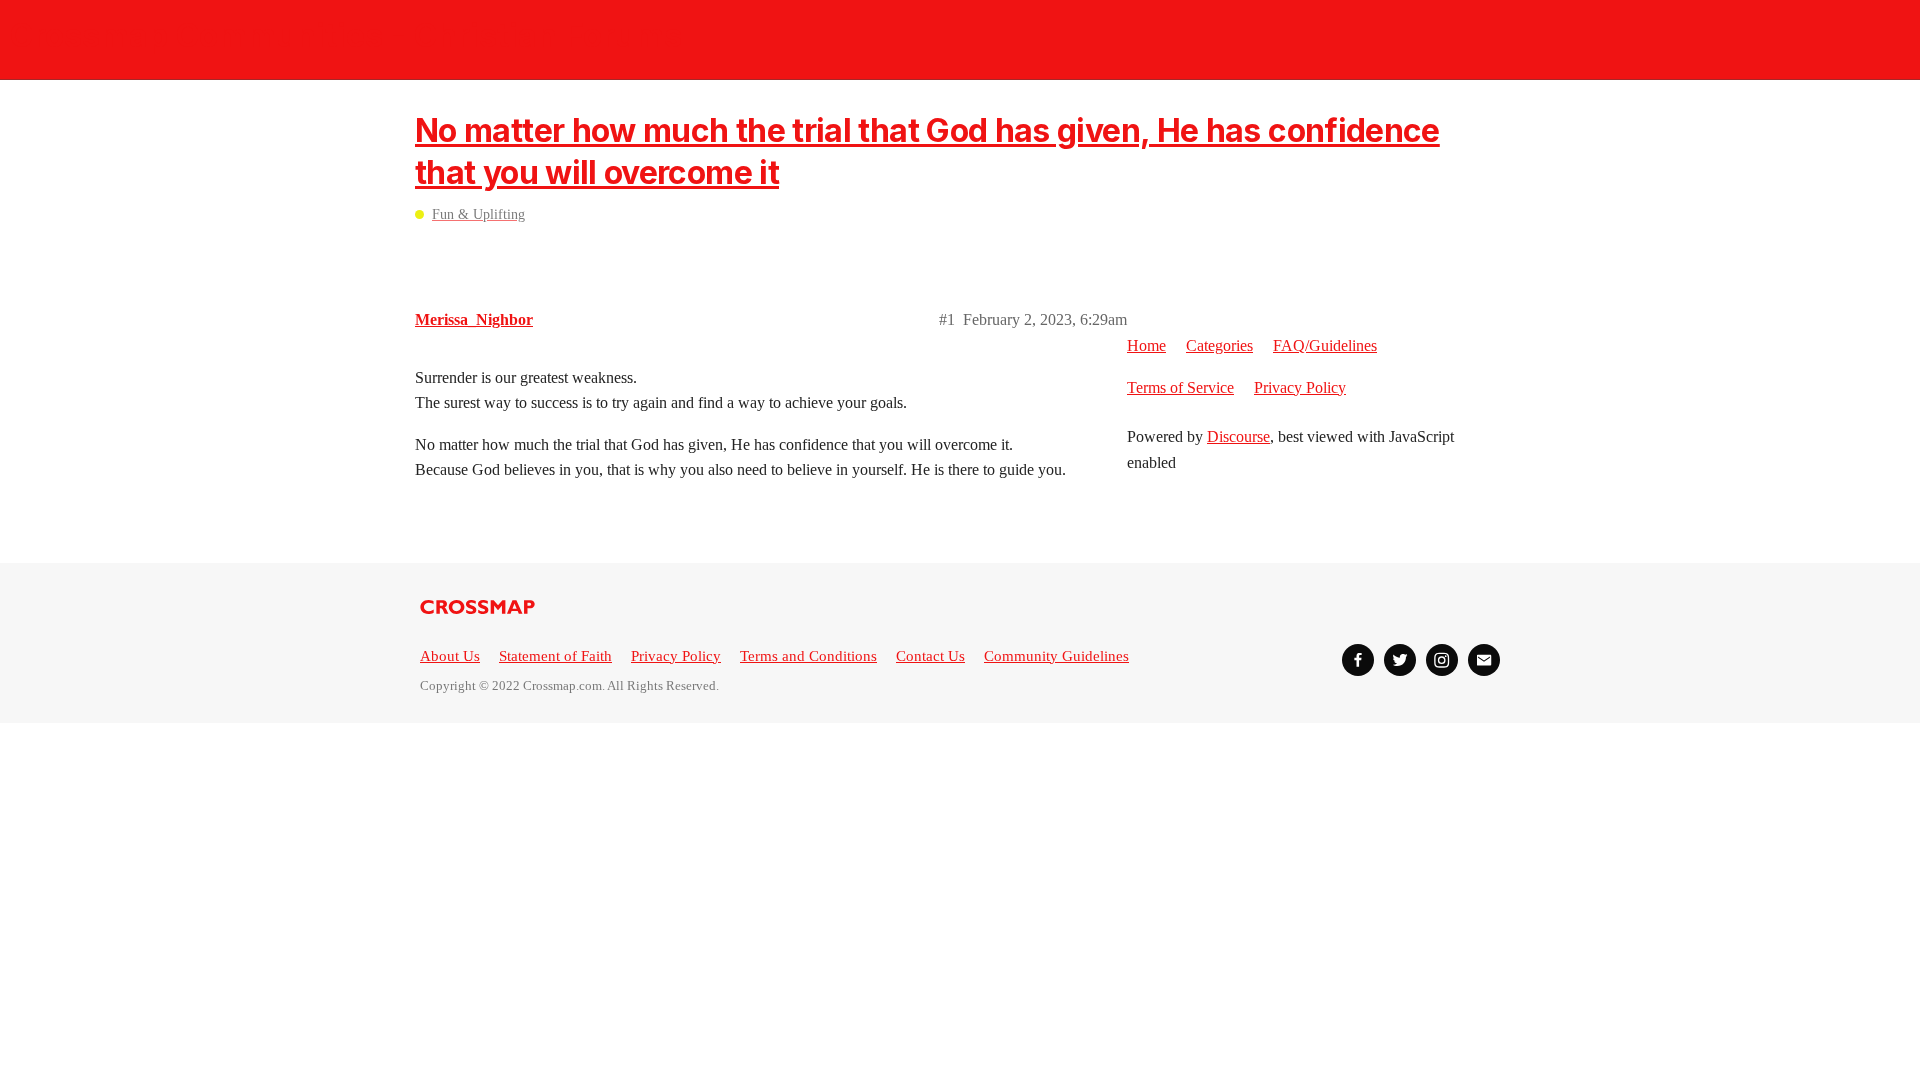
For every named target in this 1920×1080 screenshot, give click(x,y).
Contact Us (930, 656)
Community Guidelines (1056, 656)
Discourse (1238, 436)
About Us (450, 656)
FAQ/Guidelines (1325, 345)
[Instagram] (1442, 660)
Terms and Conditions (808, 656)
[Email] (1484, 660)
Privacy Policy (1300, 387)
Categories (1219, 345)
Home (1146, 345)
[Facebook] (1358, 660)
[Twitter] (1400, 660)
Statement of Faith (555, 656)
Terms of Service (1180, 387)
